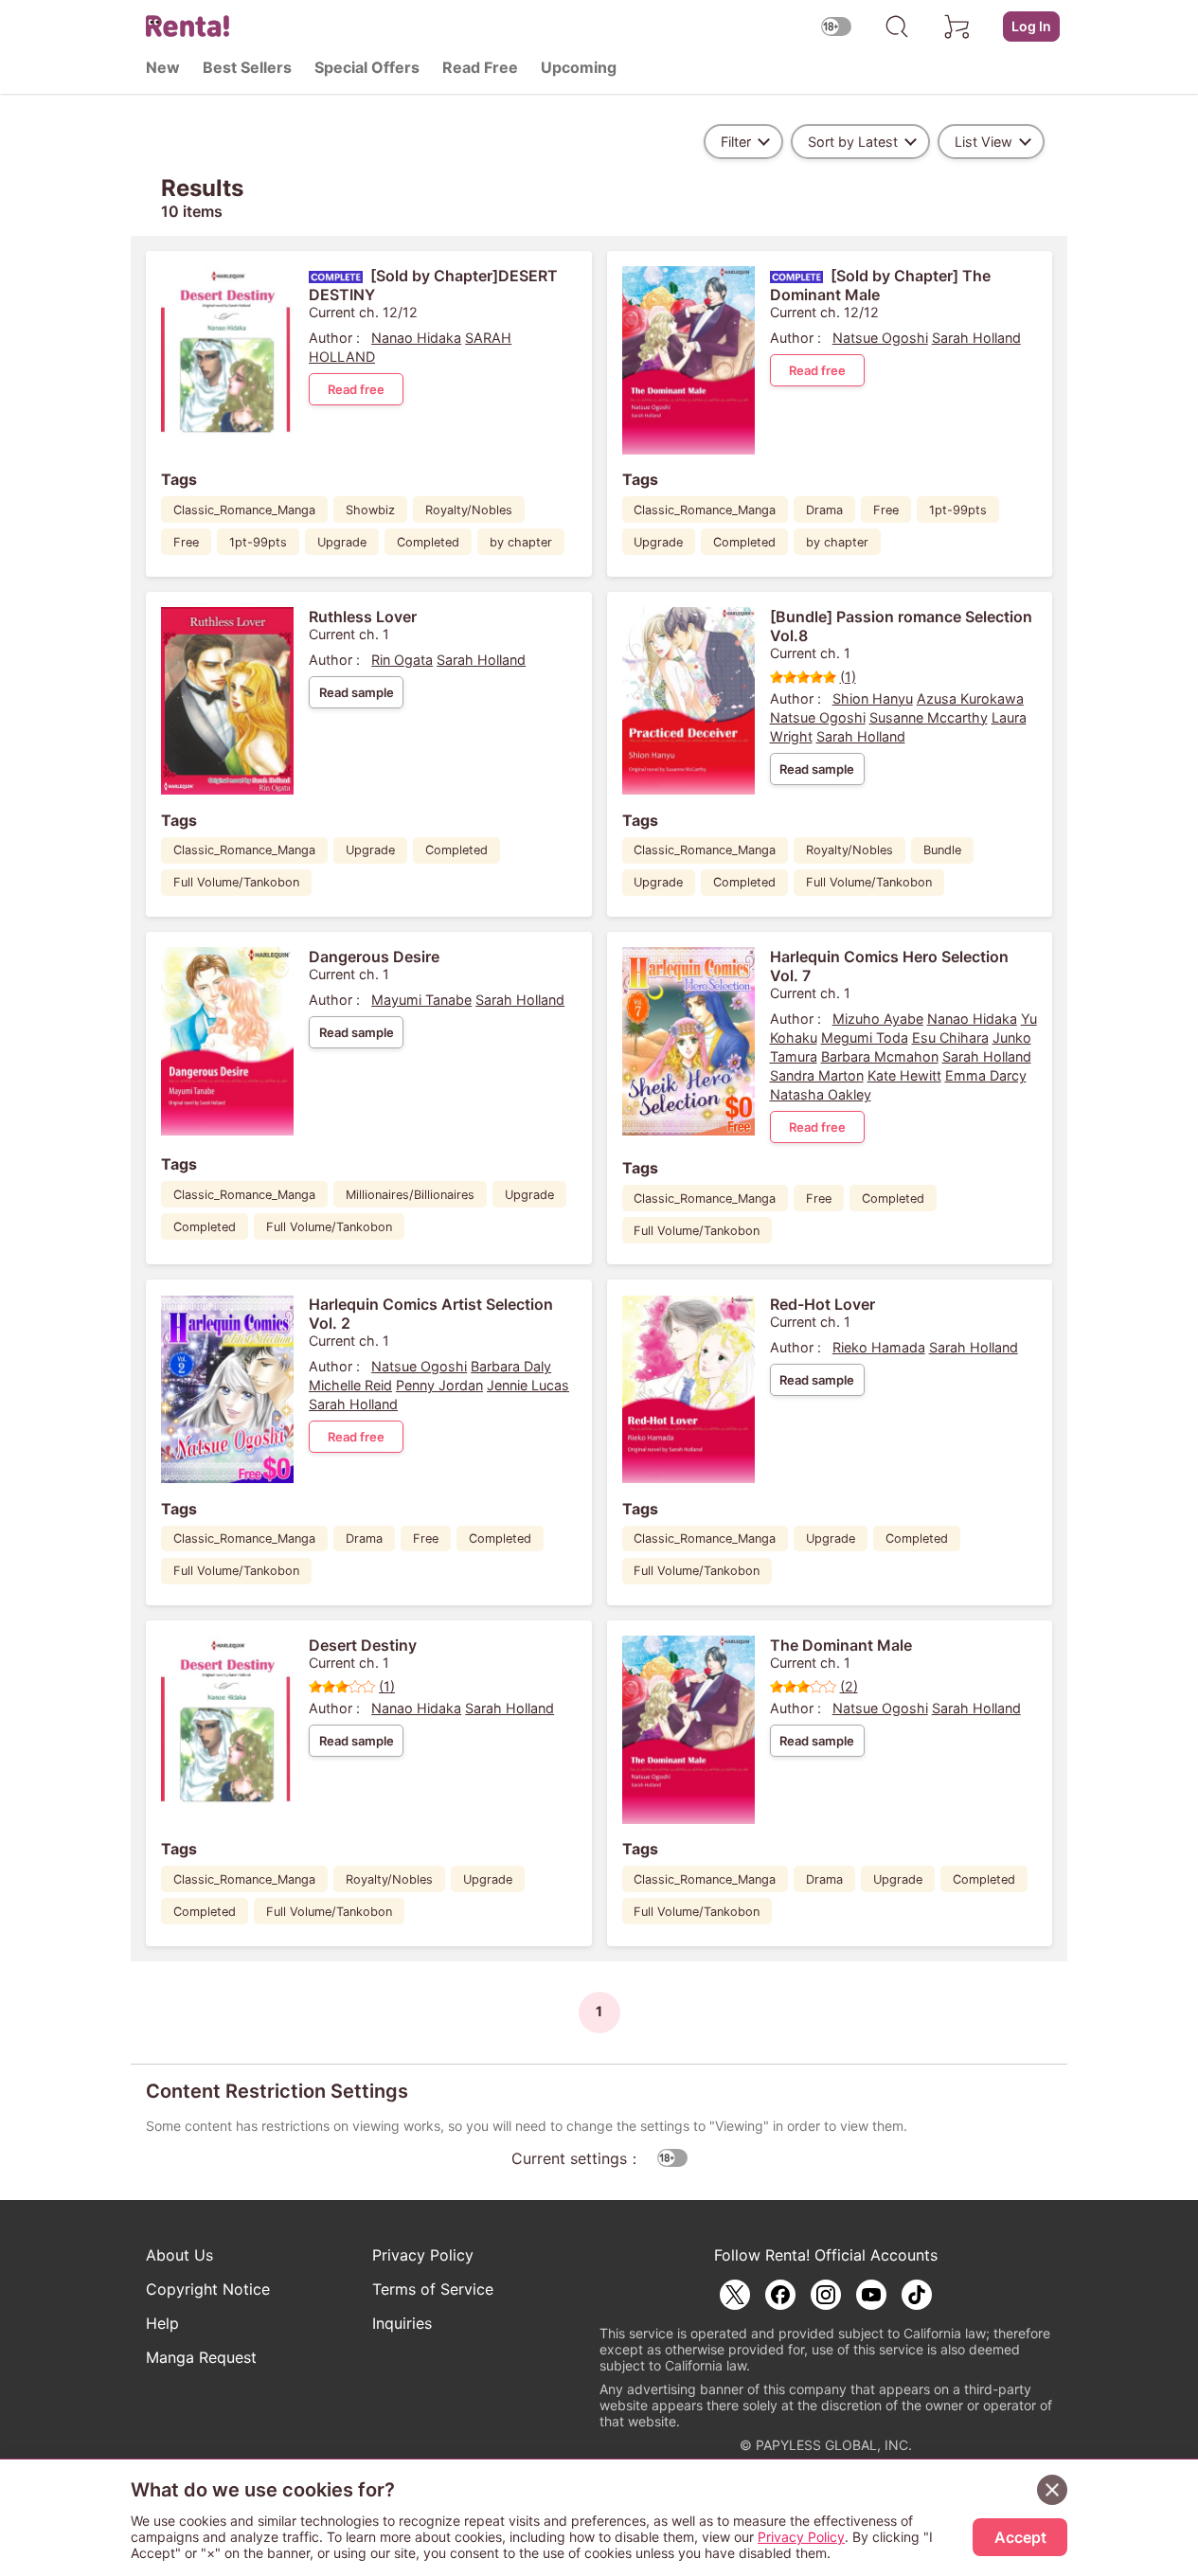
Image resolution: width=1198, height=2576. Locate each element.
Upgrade (342, 542)
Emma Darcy (986, 1075)
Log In (1031, 26)
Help (162, 2323)
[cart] (957, 27)
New (163, 67)
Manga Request (201, 2357)
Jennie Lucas (528, 1385)
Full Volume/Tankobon (236, 882)
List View (983, 142)
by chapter (521, 542)
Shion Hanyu (873, 698)
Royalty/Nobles (469, 510)
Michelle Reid (350, 1385)
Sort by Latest (853, 142)
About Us (179, 2255)
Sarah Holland (976, 338)
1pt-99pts (258, 542)
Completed (428, 542)
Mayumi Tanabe (421, 1000)
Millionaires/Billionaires (410, 1195)
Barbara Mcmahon (880, 1056)
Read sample (357, 692)
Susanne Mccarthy (929, 717)
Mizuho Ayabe (878, 1019)
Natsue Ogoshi (880, 338)
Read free (356, 389)
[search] (897, 27)
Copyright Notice (208, 2289)
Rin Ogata (402, 660)
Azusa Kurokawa (970, 698)
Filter (736, 142)
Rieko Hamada (879, 1347)
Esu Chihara (950, 1038)
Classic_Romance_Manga (244, 510)
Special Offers (367, 67)
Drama (824, 510)
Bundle (942, 850)
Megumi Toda (865, 1038)
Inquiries (402, 2323)
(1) (848, 677)
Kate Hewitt (904, 1075)
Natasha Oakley (821, 1094)
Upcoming (579, 67)
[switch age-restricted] (836, 26)
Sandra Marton (817, 1075)
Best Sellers (247, 67)
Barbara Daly (511, 1366)
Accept (1020, 2537)
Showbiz (370, 510)
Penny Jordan (439, 1385)
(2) (849, 1686)
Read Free (480, 67)
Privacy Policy (423, 2255)
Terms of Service (433, 2289)
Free (186, 542)
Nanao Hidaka (416, 338)
